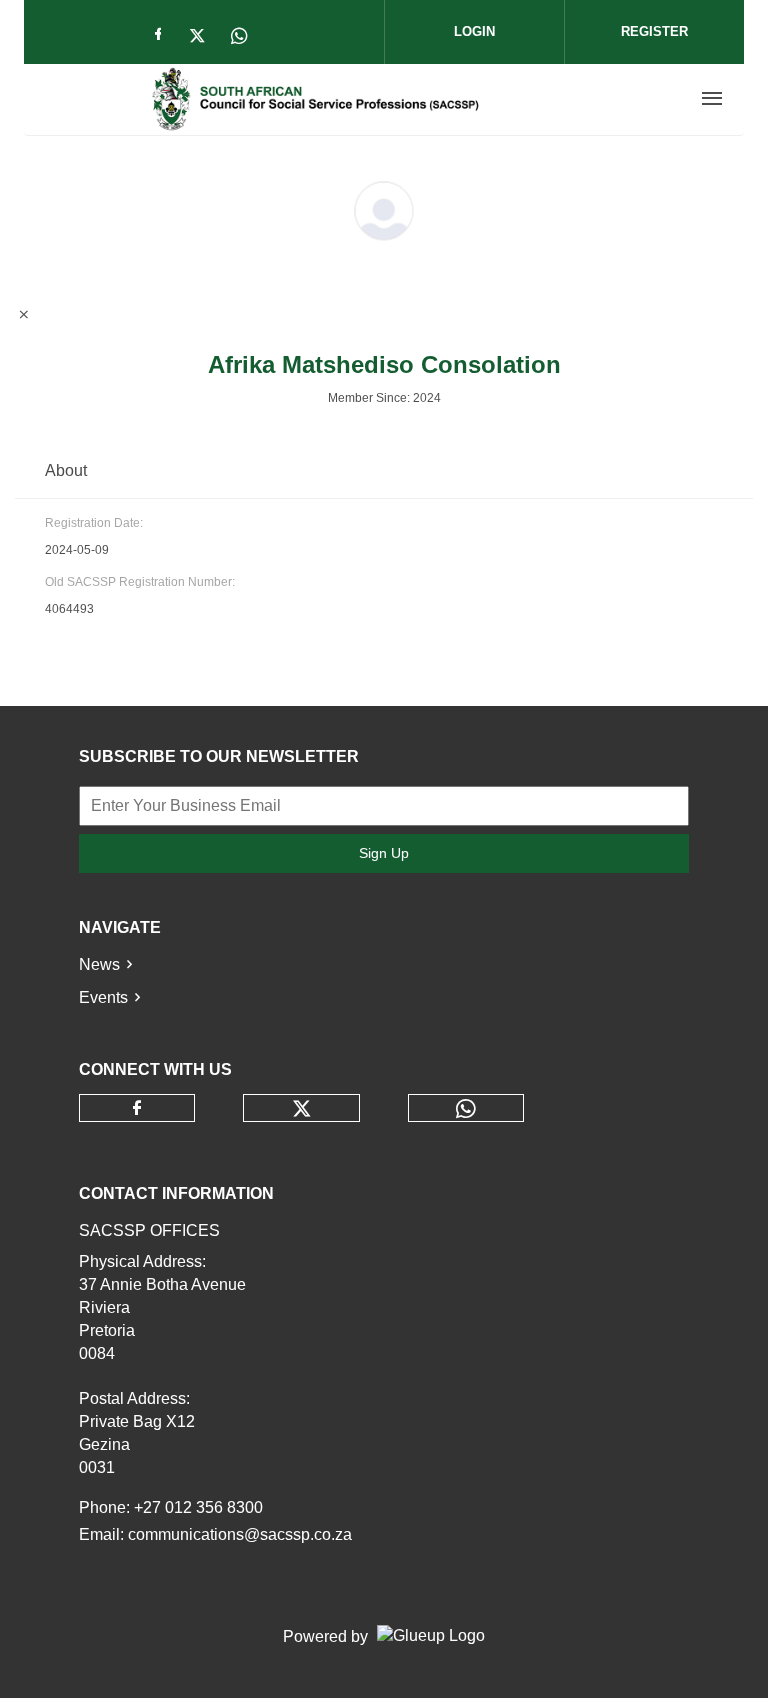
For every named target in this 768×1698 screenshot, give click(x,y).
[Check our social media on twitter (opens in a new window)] (204, 37)
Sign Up (384, 853)
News (99, 964)
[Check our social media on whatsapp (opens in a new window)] (246, 37)
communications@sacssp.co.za (240, 1534)
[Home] (315, 99)
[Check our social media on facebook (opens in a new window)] (162, 37)
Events (103, 997)
